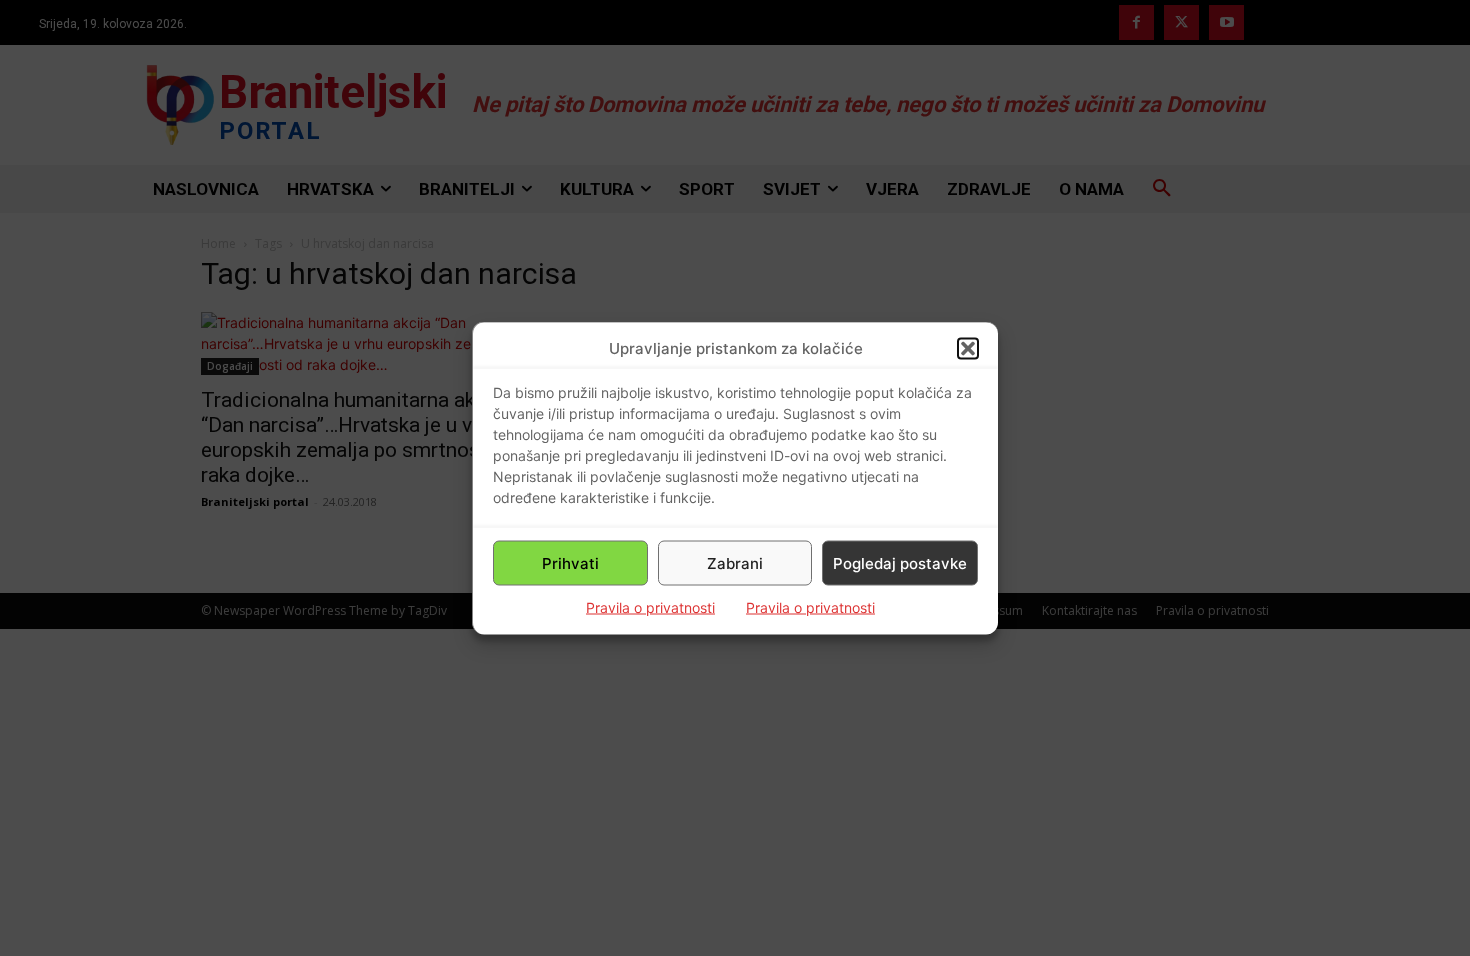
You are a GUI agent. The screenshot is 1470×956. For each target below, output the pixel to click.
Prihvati (570, 562)
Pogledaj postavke (900, 562)
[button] (968, 348)
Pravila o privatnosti (650, 607)
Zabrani (735, 562)
